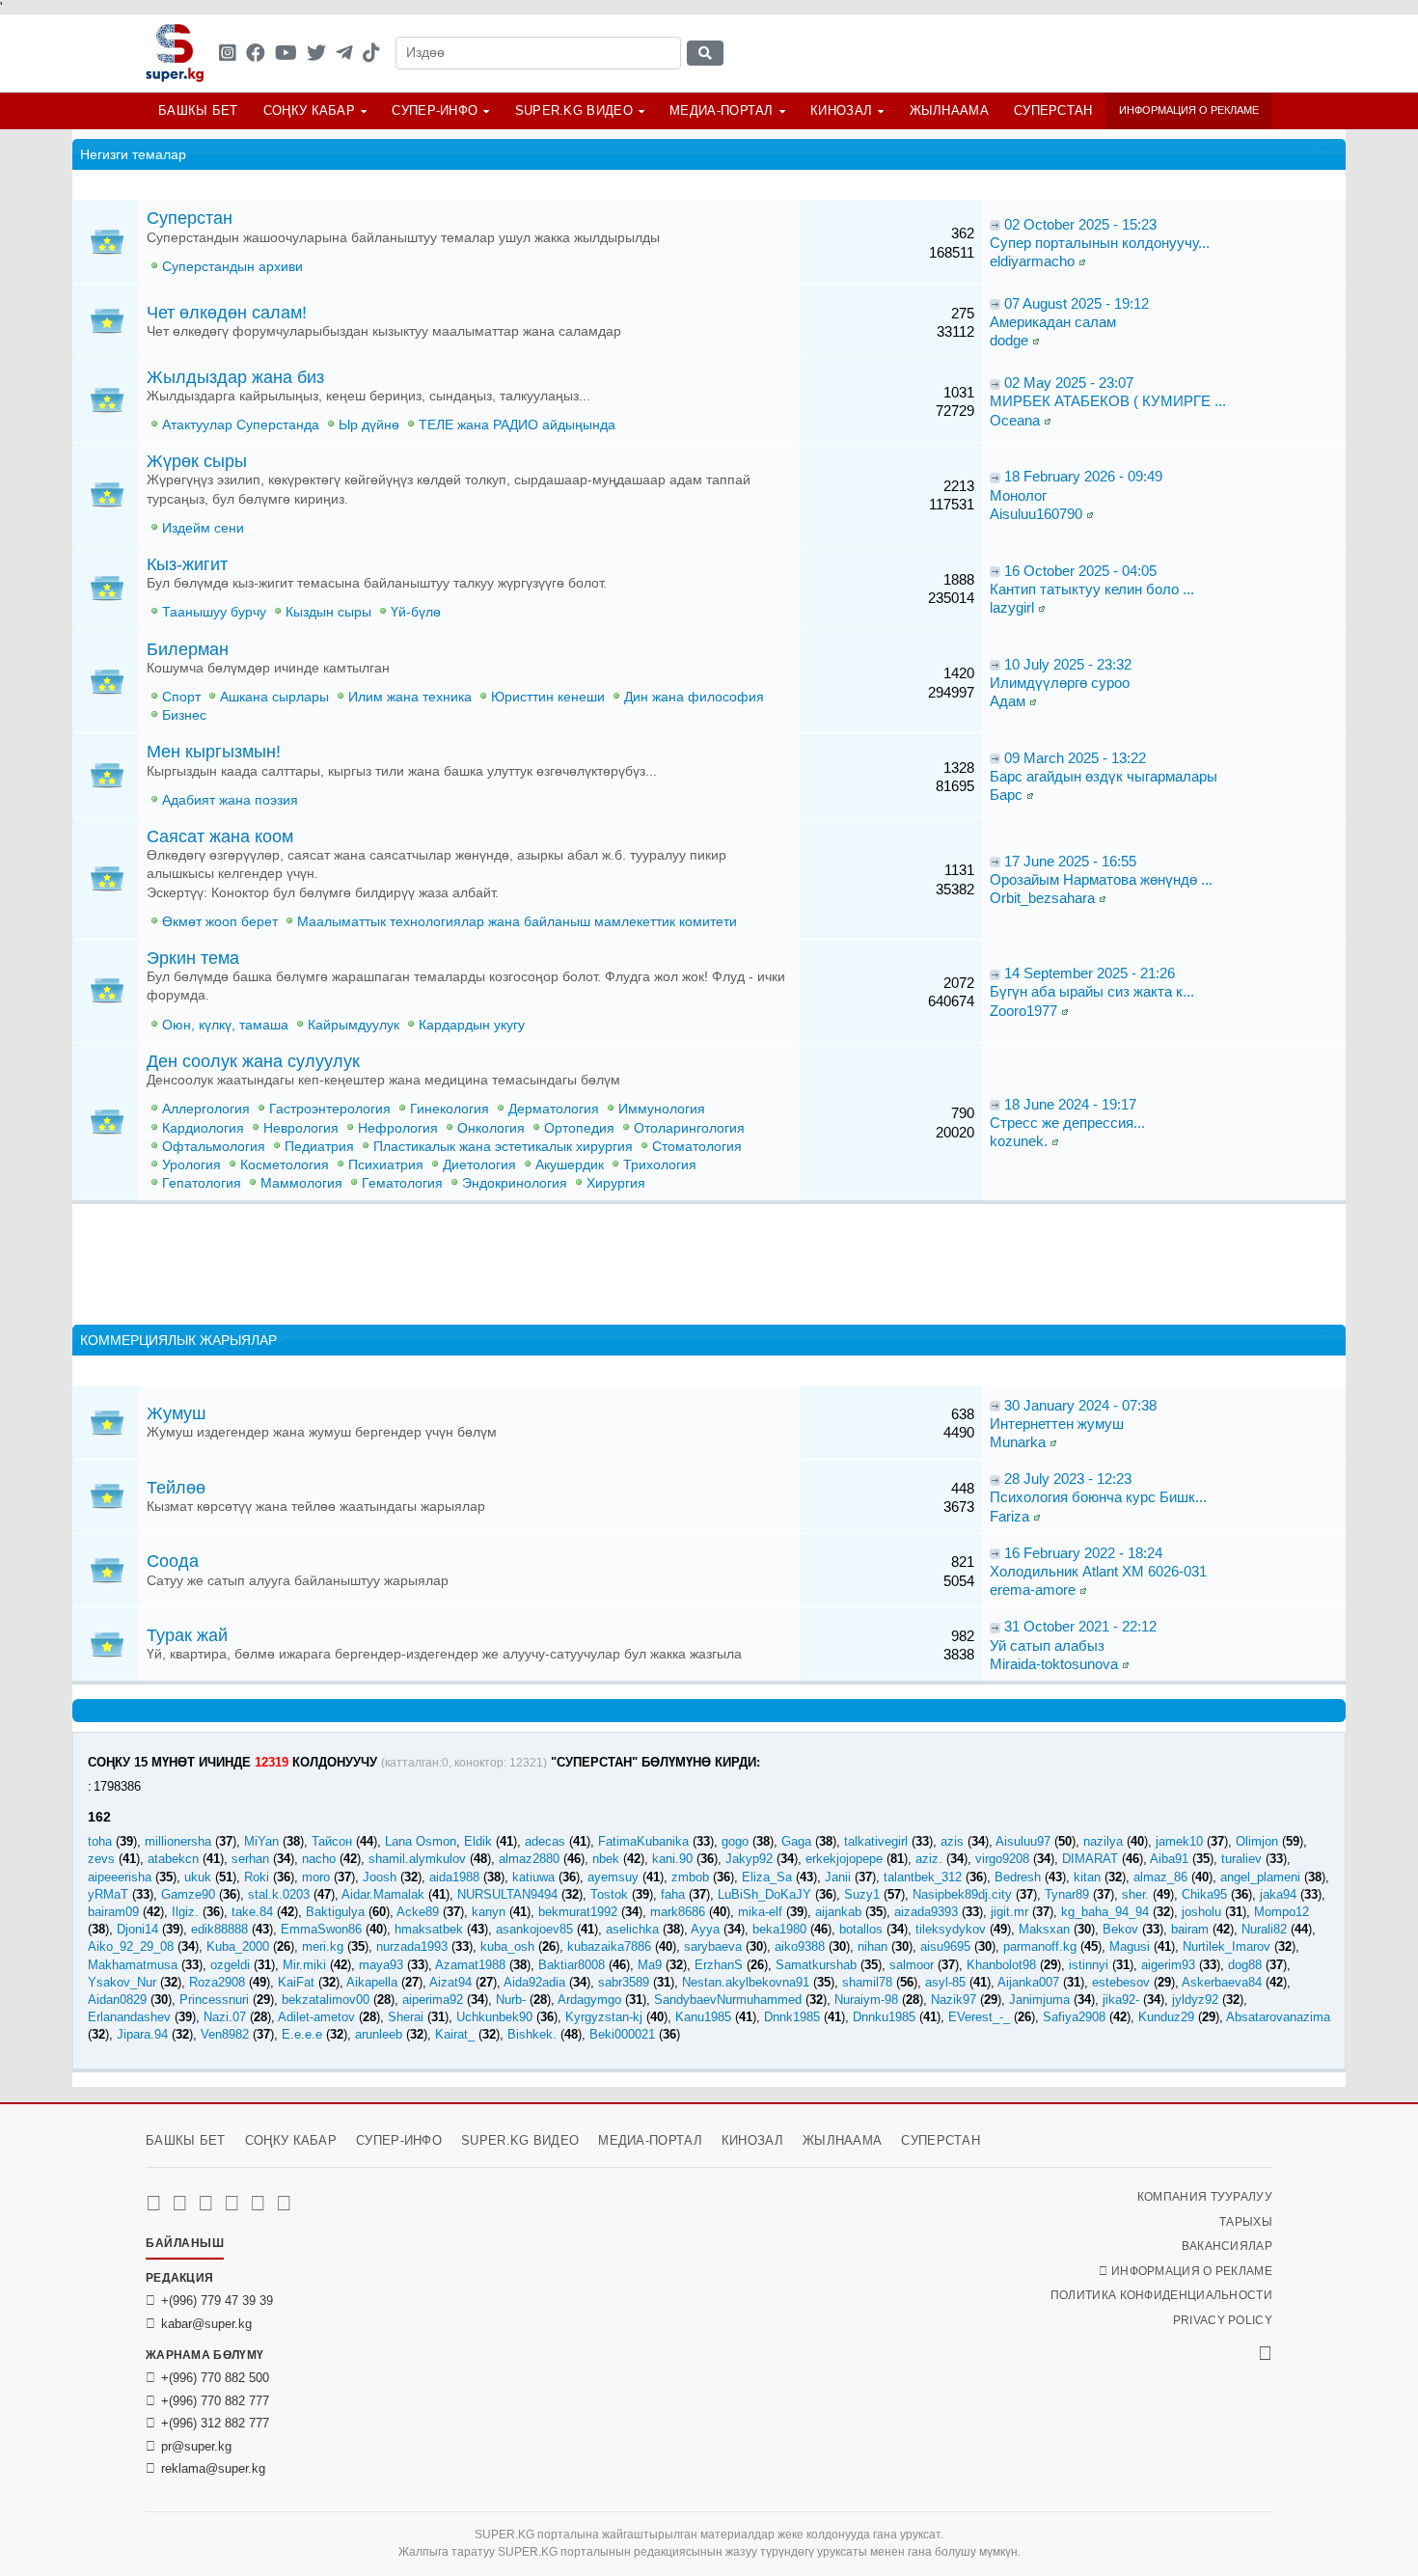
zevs (101, 1859)
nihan (873, 1946)
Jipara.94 (142, 2034)
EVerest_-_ (979, 2017)
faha (673, 1894)
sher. (1135, 1894)
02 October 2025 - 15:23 (1080, 224)
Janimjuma (1039, 2000)
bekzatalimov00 (326, 2000)
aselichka (632, 1929)
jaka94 (1278, 1894)
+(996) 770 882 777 (215, 2401)
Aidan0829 (117, 2000)
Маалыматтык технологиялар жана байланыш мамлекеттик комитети (517, 922)
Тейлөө (176, 1488)
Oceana (1015, 420)
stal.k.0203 (279, 1894)
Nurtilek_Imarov (1227, 1946)
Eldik (478, 1841)
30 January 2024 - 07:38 (1080, 1405)
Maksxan (1044, 1929)
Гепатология (202, 1183)
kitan (1087, 1877)
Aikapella (372, 1982)
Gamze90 (188, 1894)
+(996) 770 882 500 (215, 2378)
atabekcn (173, 1859)
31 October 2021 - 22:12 (1080, 1626)
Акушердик (570, 1165)
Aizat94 (450, 1982)
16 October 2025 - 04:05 (1080, 571)
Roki (257, 1877)
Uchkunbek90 (494, 2017)
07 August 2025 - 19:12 (1077, 303)
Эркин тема (193, 958)
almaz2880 (529, 1859)
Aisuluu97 (1023, 1841)
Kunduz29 (1166, 2017)
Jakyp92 (749, 1859)
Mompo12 (1282, 1912)
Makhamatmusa (133, 1965)
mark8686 (678, 1912)
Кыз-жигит (187, 564)
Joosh (380, 1877)
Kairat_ (455, 2034)
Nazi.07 (225, 2017)
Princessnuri (214, 2000)
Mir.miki (304, 1965)
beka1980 (779, 1929)
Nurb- (511, 2000)
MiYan (261, 1841)
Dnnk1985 (792, 2017)
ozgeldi (230, 1965)
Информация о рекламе (1189, 110)
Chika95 (1204, 1894)
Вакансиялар (1227, 2246)
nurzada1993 (412, 1946)
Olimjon (1257, 1841)
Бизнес (184, 715)
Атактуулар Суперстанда (241, 425)
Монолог (1018, 495)
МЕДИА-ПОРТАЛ (722, 110)
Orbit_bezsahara (1042, 898)
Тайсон (332, 1841)
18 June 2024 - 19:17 (1070, 1104)
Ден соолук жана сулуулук (253, 1061)
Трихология (660, 1165)
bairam (1190, 1929)
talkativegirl (876, 1841)
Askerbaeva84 (1222, 1982)
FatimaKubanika (643, 1841)
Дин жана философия (694, 697)
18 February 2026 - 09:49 (1083, 476)
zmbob (690, 1877)
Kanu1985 (703, 2017)
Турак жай (187, 1635)
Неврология (301, 1128)
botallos (861, 1929)
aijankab (838, 1912)
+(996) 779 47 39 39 (217, 2301)
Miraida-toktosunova (1054, 1664)
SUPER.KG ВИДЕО (574, 110)
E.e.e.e (302, 2034)
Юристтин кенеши (548, 697)
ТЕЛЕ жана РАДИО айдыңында (517, 425)
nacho (319, 1859)
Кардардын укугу (472, 1025)
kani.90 (672, 1859)
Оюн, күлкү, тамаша (225, 1025)
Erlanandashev (129, 2017)
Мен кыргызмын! (214, 752)
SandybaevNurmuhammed (728, 2000)
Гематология (402, 1183)
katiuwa (533, 1877)
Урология (191, 1165)
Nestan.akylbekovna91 (746, 1982)
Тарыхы (1246, 2222)
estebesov (1121, 1982)
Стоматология (697, 1147)
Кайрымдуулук (354, 1025)
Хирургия (616, 1183)
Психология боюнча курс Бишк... (1098, 1497)
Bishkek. (532, 2034)
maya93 (381, 1965)
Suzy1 (862, 1894)
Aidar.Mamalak (383, 1894)
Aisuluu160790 (1036, 514)
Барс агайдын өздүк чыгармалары (1104, 776)
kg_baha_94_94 (1105, 1912)
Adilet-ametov (316, 2017)
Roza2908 (217, 1982)
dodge (1009, 340)
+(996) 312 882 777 (215, 2423)
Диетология (479, 1165)
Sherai (406, 2017)
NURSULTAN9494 (507, 1894)
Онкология (491, 1128)
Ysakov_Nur (122, 1982)
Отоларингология (689, 1128)
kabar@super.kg (206, 2324)
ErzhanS (719, 1965)
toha (100, 1841)
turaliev (1241, 1859)
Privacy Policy (1223, 2320)
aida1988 (454, 1877)
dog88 (1245, 1965)
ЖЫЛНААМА (949, 110)
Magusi (1130, 1946)
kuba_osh (507, 1946)
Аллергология (206, 1109)
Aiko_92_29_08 (131, 1946)
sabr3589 (624, 1982)
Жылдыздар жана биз (235, 377)
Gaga (796, 1841)
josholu (1201, 1912)
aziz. (929, 1859)
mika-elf (760, 1912)
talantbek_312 (923, 1877)
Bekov (1120, 1929)
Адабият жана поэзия (230, 800)
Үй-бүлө (416, 612)
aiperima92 (433, 2000)
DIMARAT (1090, 1859)
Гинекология (450, 1109)
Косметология (285, 1165)
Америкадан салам (1053, 322)
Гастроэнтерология (330, 1109)
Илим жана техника (410, 697)
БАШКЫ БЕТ (198, 110)
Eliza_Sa (767, 1877)
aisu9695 (945, 1946)
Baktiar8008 (572, 1965)
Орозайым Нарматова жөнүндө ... (1101, 879)
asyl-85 (945, 1982)
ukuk (198, 1877)
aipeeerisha (120, 1877)
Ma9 (650, 1965)
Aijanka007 (1028, 1982)
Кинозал (841, 110)
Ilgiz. (185, 1912)
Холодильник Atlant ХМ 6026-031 (1098, 1571)
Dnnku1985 (884, 2017)
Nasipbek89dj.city (962, 1894)
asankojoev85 (534, 1929)
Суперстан (1053, 110)
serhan (250, 1859)
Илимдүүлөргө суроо (1060, 683)
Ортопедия (579, 1128)
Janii (838, 1877)
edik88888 (219, 1929)
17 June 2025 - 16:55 (1070, 861)
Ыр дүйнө (369, 425)
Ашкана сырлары (274, 697)
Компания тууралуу (1205, 2197)
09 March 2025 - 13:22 (1075, 758)
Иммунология (662, 1109)
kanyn (489, 1912)
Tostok (609, 1894)
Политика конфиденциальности (1161, 2295)
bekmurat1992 (578, 1912)
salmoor (912, 1965)
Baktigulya (335, 1912)
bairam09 (113, 1912)
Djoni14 (137, 1929)
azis (952, 1841)
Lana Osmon (421, 1841)
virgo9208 (1002, 1859)
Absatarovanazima (1278, 2017)
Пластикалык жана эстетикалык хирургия (503, 1147)
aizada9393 (926, 1912)
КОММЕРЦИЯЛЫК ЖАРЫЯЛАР (178, 1340)
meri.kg (323, 1946)
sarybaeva (713, 1946)
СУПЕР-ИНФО (435, 110)
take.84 (252, 1912)
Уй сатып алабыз (1047, 1645)
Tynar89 (1067, 1894)
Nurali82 (1264, 1929)
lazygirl (1012, 607)
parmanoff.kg (1040, 1946)
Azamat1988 (470, 1965)
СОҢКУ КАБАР (309, 110)
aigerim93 (1168, 1965)
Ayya (705, 1929)
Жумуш (176, 1413)
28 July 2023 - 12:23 (1068, 1479)
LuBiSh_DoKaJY (764, 1894)
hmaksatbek (429, 1929)
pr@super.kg (196, 2446)
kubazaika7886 (609, 1946)
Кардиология (203, 1128)
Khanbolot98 (1001, 1965)
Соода (173, 1561)
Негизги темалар (133, 154)
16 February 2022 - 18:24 (1083, 1553)
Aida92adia (534, 1982)
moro (316, 1877)
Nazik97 (954, 2000)
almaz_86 (1160, 1877)
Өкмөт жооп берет (220, 922)
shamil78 (867, 1982)
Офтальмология (214, 1147)
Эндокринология (515, 1183)
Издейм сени (203, 528)
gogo (735, 1841)
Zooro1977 (1023, 1011)
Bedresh (1018, 1877)
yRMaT (108, 1894)
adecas (545, 1841)
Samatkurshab (816, 1965)
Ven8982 (225, 2034)
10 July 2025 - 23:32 (1068, 664)
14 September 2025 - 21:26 (1090, 973)
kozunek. (1019, 1141)
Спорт (181, 697)
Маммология (301, 1183)
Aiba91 (1169, 1859)
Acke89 (418, 1912)
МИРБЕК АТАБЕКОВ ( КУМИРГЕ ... (1108, 401)
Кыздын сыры (328, 612)
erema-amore (1033, 1589)
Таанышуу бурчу (214, 612)
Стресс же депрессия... (1067, 1123)
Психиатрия (386, 1165)
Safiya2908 (1074, 2017)
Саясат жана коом (220, 836)
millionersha (178, 1841)
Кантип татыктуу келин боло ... (1092, 589)
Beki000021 (622, 2034)
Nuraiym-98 (866, 2000)
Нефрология (398, 1128)
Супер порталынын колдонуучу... (1100, 243)
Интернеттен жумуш (1057, 1424)
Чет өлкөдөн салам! (227, 313)
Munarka (1018, 1442)
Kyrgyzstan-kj (604, 2017)
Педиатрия (319, 1147)
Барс (1006, 795)
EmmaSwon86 (321, 1929)
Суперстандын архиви (232, 267)
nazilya (1103, 1841)
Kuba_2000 (238, 1946)
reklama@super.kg (213, 2468)
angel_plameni (1260, 1877)
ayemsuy (613, 1877)
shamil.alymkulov (417, 1859)
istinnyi (1089, 1965)
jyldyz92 (1195, 2000)
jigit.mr (1009, 1912)
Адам (1008, 701)
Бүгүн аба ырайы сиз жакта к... (1092, 991)
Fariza (1009, 1516)
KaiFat (296, 1982)
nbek (606, 1859)
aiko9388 (800, 1946)
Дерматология (554, 1109)
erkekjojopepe (844, 1859)
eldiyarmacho (1032, 261)
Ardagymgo (589, 2000)
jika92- (1121, 2000)
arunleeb (379, 2034)
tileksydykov (951, 1929)
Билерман (188, 649)
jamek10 (1179, 1841)
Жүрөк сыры (197, 461)
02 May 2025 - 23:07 (1069, 383)
